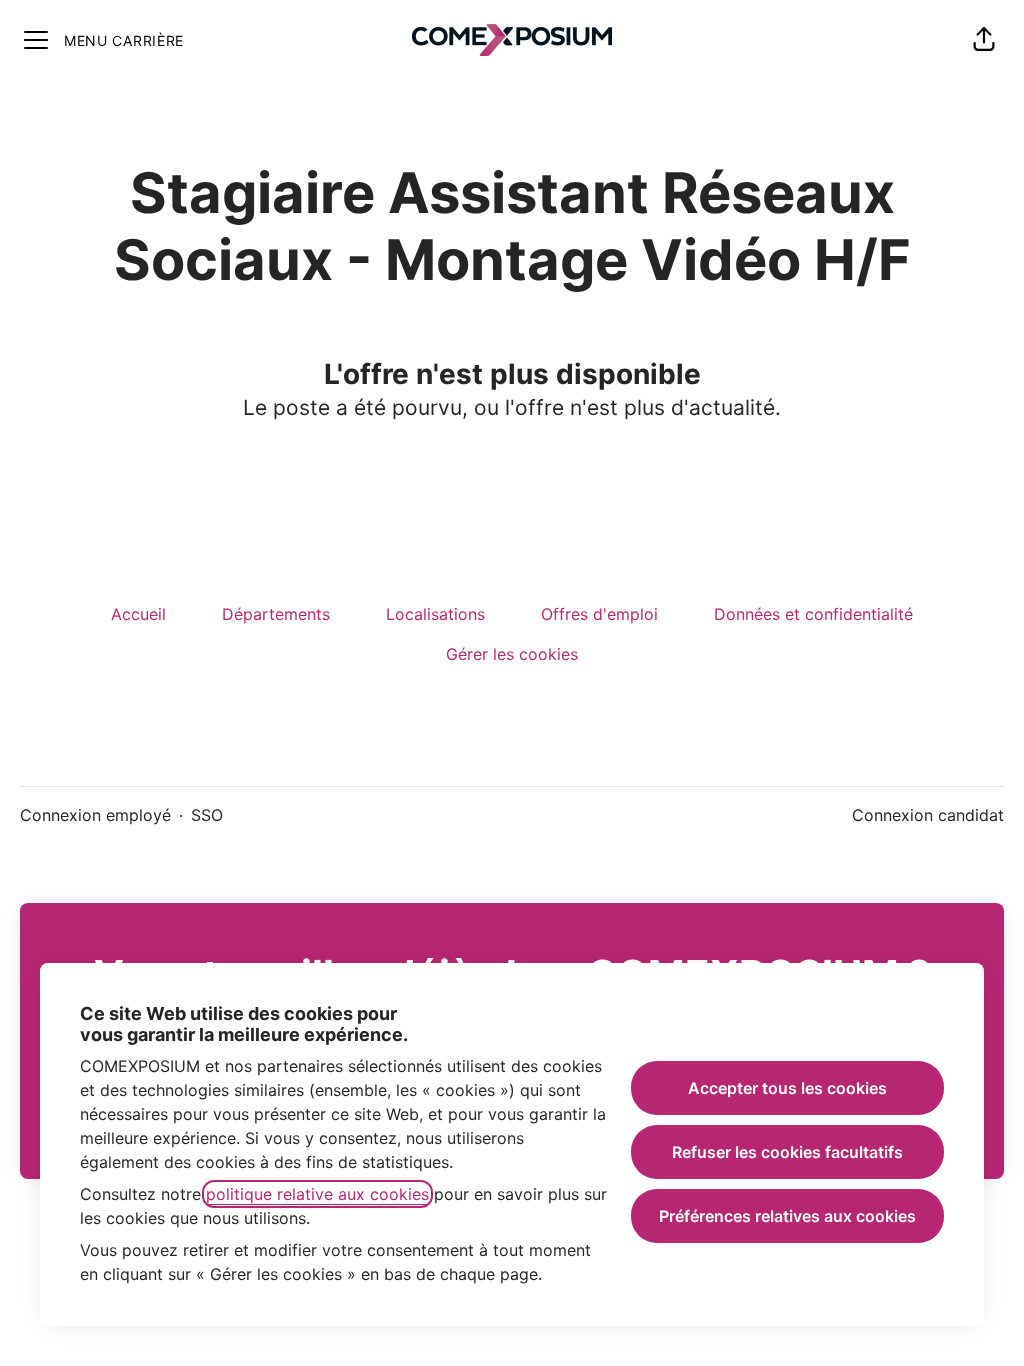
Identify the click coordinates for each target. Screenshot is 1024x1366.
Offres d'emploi (599, 614)
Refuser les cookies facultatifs (787, 1152)
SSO (207, 815)
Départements (276, 614)
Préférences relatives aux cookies (787, 1216)
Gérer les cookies (512, 654)
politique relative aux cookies (317, 1194)
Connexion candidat (928, 815)
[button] (984, 40)
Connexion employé (95, 815)
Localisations (435, 614)
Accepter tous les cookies (787, 1088)
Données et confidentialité (813, 614)
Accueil (138, 614)
